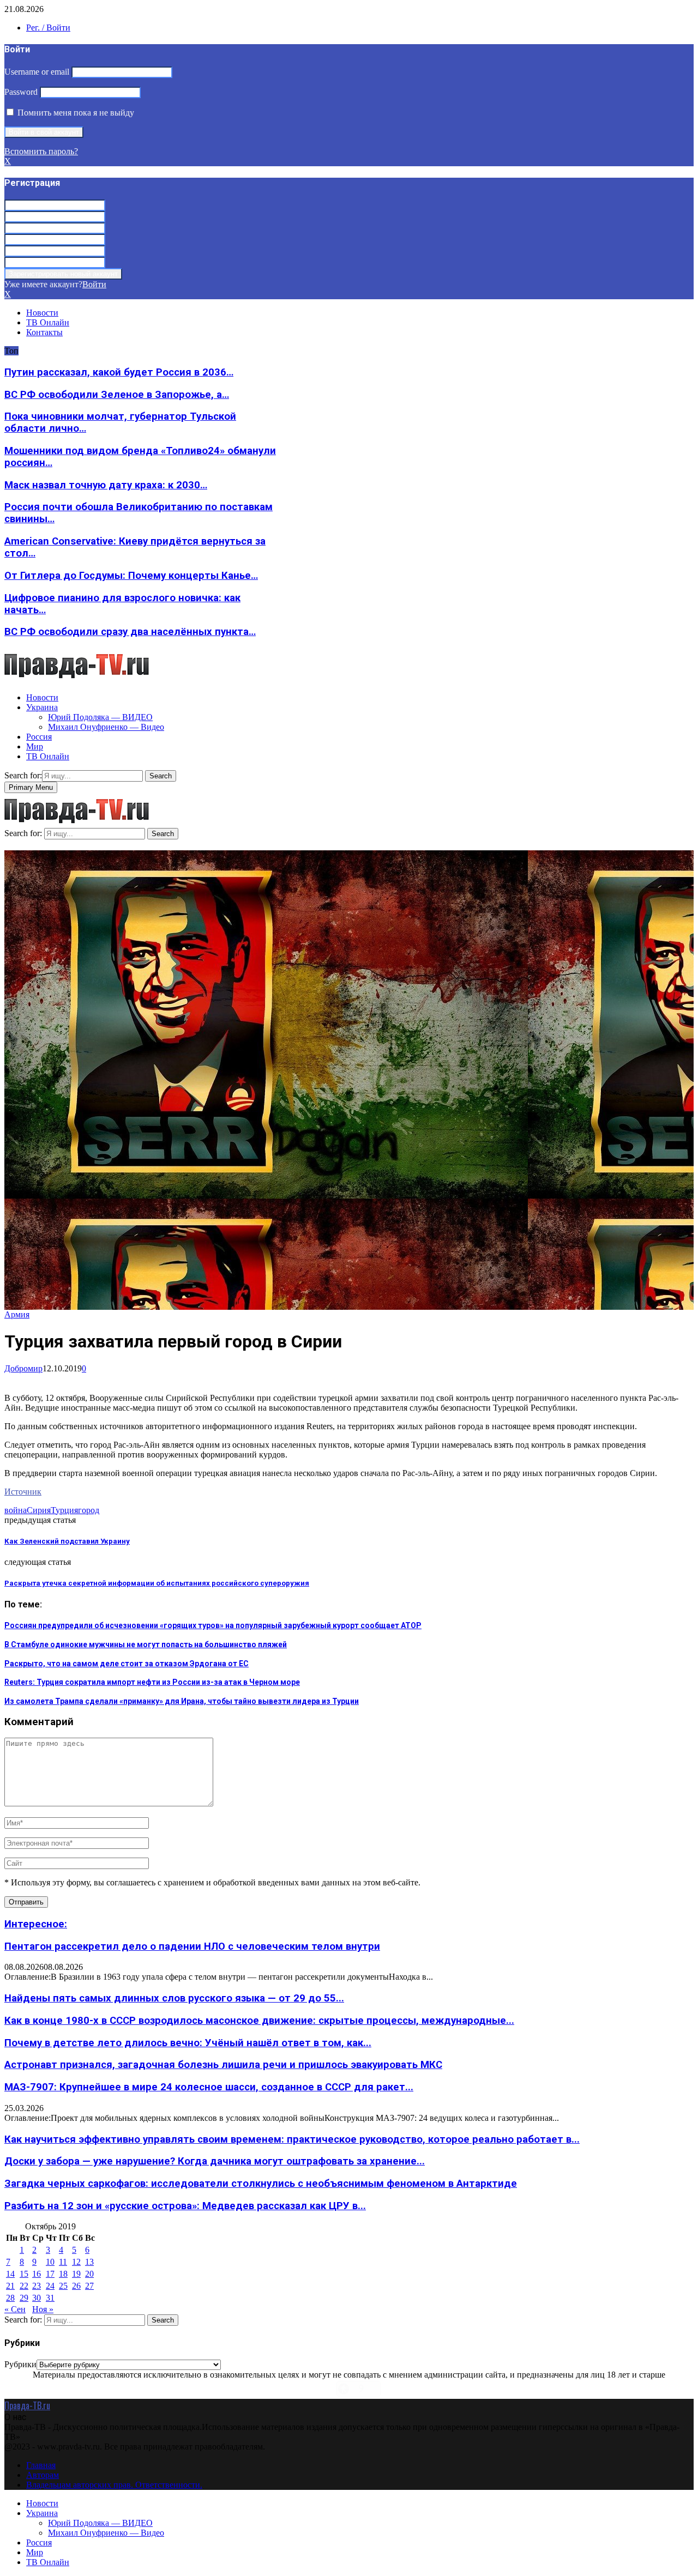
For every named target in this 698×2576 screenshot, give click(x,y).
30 (37, 2298)
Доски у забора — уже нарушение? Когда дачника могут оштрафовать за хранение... (215, 2161)
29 (24, 2298)
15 (24, 2274)
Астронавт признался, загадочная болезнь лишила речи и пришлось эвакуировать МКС (223, 2065)
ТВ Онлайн (48, 322)
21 (10, 2286)
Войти (94, 284)
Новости (42, 313)
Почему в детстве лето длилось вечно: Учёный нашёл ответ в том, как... (188, 2043)
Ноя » (43, 2309)
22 (24, 2286)
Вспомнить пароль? (41, 151)
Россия (39, 737)
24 (50, 2286)
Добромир (23, 1368)
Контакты (44, 332)
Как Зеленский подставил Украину (67, 1541)
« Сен (15, 2309)
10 (50, 2262)
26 (76, 2286)
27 (89, 2286)
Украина (42, 707)
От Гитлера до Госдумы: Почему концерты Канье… (131, 576)
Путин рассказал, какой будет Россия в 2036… (119, 372)
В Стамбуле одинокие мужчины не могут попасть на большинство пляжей (146, 1644)
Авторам (43, 2475)
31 (50, 2298)
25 (63, 2286)
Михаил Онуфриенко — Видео (106, 727)
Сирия (39, 1510)
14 (10, 2274)
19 (76, 2274)
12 (76, 2262)
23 (37, 2286)
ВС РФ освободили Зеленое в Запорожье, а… (117, 395)
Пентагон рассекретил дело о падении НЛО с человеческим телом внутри (192, 1946)
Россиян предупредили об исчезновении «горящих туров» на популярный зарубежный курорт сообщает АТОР (213, 1625)
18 (63, 2274)
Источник (23, 1492)
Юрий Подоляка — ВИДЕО (100, 717)
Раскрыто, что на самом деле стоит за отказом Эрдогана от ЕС (127, 1664)
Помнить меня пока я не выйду (75, 113)
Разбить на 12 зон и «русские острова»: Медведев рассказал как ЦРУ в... (185, 2206)
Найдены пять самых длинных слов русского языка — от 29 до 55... (174, 1998)
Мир (35, 746)
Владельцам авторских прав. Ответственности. (114, 2485)
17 (50, 2274)
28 (10, 2298)
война (16, 1510)
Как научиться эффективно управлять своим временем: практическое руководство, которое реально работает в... (292, 2139)
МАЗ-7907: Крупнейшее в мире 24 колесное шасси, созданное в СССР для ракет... (209, 2087)
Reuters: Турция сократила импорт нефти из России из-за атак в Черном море (152, 1682)
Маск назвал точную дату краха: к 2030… (106, 485)
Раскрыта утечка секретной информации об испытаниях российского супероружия (157, 1583)
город (89, 1510)
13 (89, 2262)
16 (37, 2274)
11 (63, 2262)
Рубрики (20, 2364)
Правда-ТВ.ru (27, 2405)
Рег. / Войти (48, 28)
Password (21, 92)
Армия (17, 1314)
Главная (41, 2465)
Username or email (37, 72)
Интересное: (36, 1924)
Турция (64, 1510)
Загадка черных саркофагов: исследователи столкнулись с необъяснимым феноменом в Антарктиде (261, 2184)
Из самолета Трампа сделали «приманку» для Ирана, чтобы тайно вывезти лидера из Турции (182, 1701)
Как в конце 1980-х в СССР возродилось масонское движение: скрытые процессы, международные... (259, 2021)
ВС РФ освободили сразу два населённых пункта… (130, 632)
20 (89, 2274)
